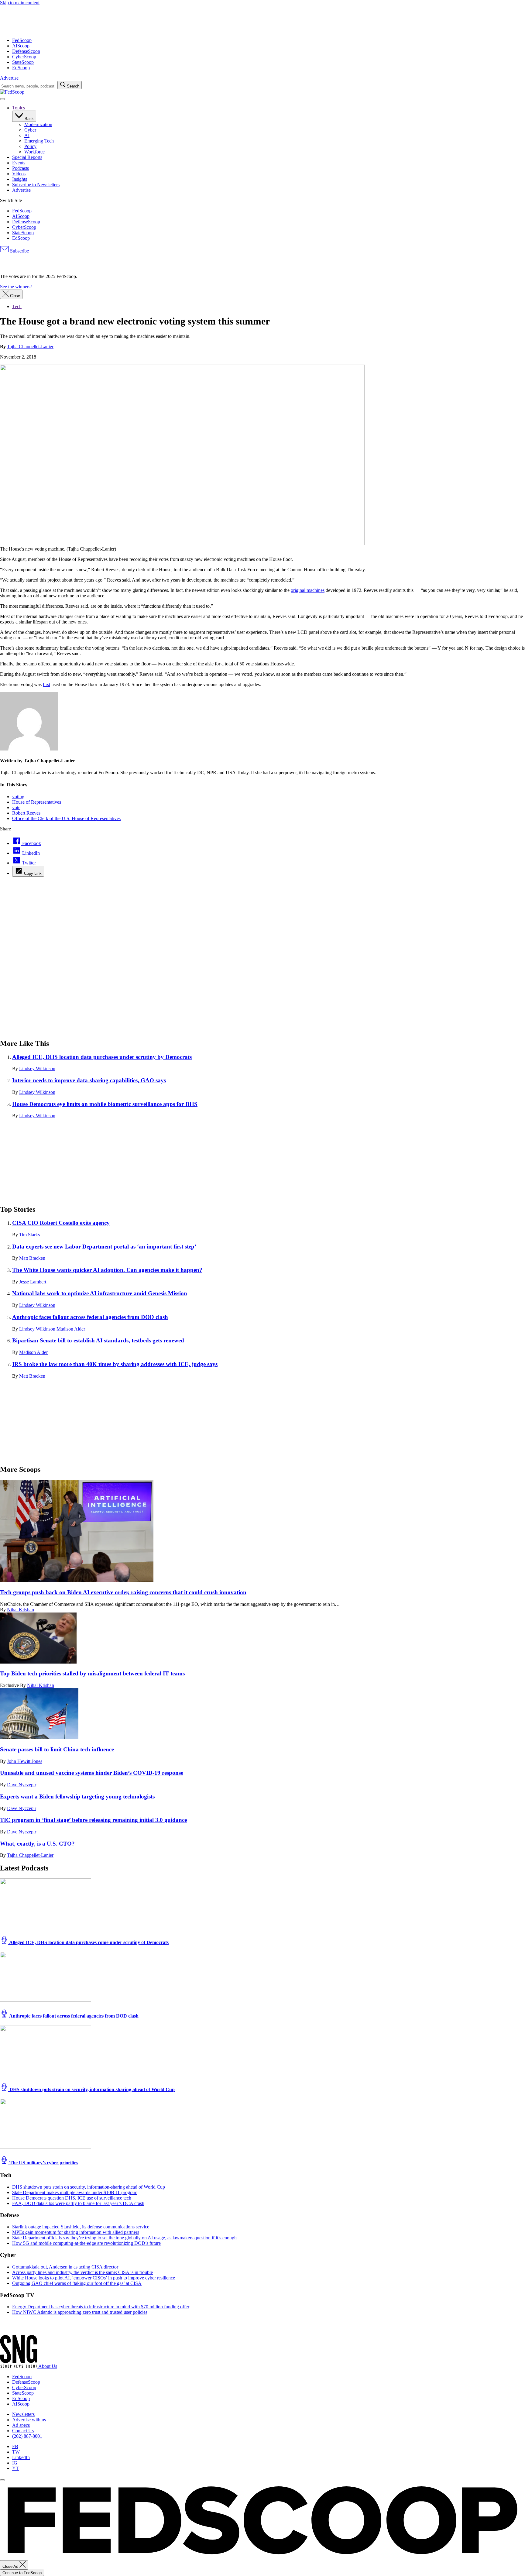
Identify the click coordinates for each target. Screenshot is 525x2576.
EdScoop (21, 68)
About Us (48, 2366)
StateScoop (23, 62)
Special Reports (27, 157)
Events (19, 163)
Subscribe (19, 251)
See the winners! (16, 287)
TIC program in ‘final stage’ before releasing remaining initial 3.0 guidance (93, 1820)
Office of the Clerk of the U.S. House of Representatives (66, 818)
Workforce (34, 152)
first (46, 684)
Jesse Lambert (33, 1282)
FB (15, 2446)
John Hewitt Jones (25, 1761)
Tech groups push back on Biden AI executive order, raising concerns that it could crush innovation (123, 1592)
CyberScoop (24, 57)
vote (16, 807)
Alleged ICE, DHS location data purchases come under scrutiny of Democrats (88, 1942)
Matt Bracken (32, 1258)
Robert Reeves (26, 813)
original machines (308, 590)
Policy (30, 146)
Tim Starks (29, 1235)
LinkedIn (21, 2457)
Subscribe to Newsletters (36, 185)
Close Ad (11, 2566)
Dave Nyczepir (22, 1785)
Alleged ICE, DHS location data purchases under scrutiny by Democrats (102, 1057)
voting (18, 797)
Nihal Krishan (21, 1610)
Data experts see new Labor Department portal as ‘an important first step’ (104, 1247)
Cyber (30, 130)
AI (27, 135)
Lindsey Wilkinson (37, 1068)
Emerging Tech (39, 141)
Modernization (38, 124)
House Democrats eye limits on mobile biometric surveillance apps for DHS (105, 1104)
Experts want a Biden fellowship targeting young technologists (77, 1796)
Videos (19, 174)
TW (16, 2452)
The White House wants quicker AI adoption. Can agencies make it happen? (107, 1270)
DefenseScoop (26, 51)
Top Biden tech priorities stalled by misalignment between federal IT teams (92, 1673)
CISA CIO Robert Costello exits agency (61, 1223)
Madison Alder (71, 1329)
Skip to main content (20, 3)
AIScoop (21, 46)
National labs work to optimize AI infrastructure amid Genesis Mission (100, 1293)
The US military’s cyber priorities (43, 2163)
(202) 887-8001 (27, 2436)
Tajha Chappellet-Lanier (30, 347)
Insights (20, 179)
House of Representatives (37, 802)
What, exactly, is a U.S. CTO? (37, 1844)
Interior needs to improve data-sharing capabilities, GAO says (89, 1080)
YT (15, 2468)
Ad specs (21, 2425)
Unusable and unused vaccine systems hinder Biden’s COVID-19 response (92, 1773)
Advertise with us (29, 2420)
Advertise (9, 78)
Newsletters (23, 2414)
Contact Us (23, 2431)
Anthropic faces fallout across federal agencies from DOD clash (90, 1317)
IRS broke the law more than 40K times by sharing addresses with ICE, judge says (115, 1364)
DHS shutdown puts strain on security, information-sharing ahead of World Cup (91, 2089)
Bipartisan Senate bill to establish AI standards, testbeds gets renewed (98, 1340)
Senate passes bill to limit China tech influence (57, 1749)
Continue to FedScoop (22, 2573)
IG (15, 2463)
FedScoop (22, 40)
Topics (19, 108)
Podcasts (21, 168)
